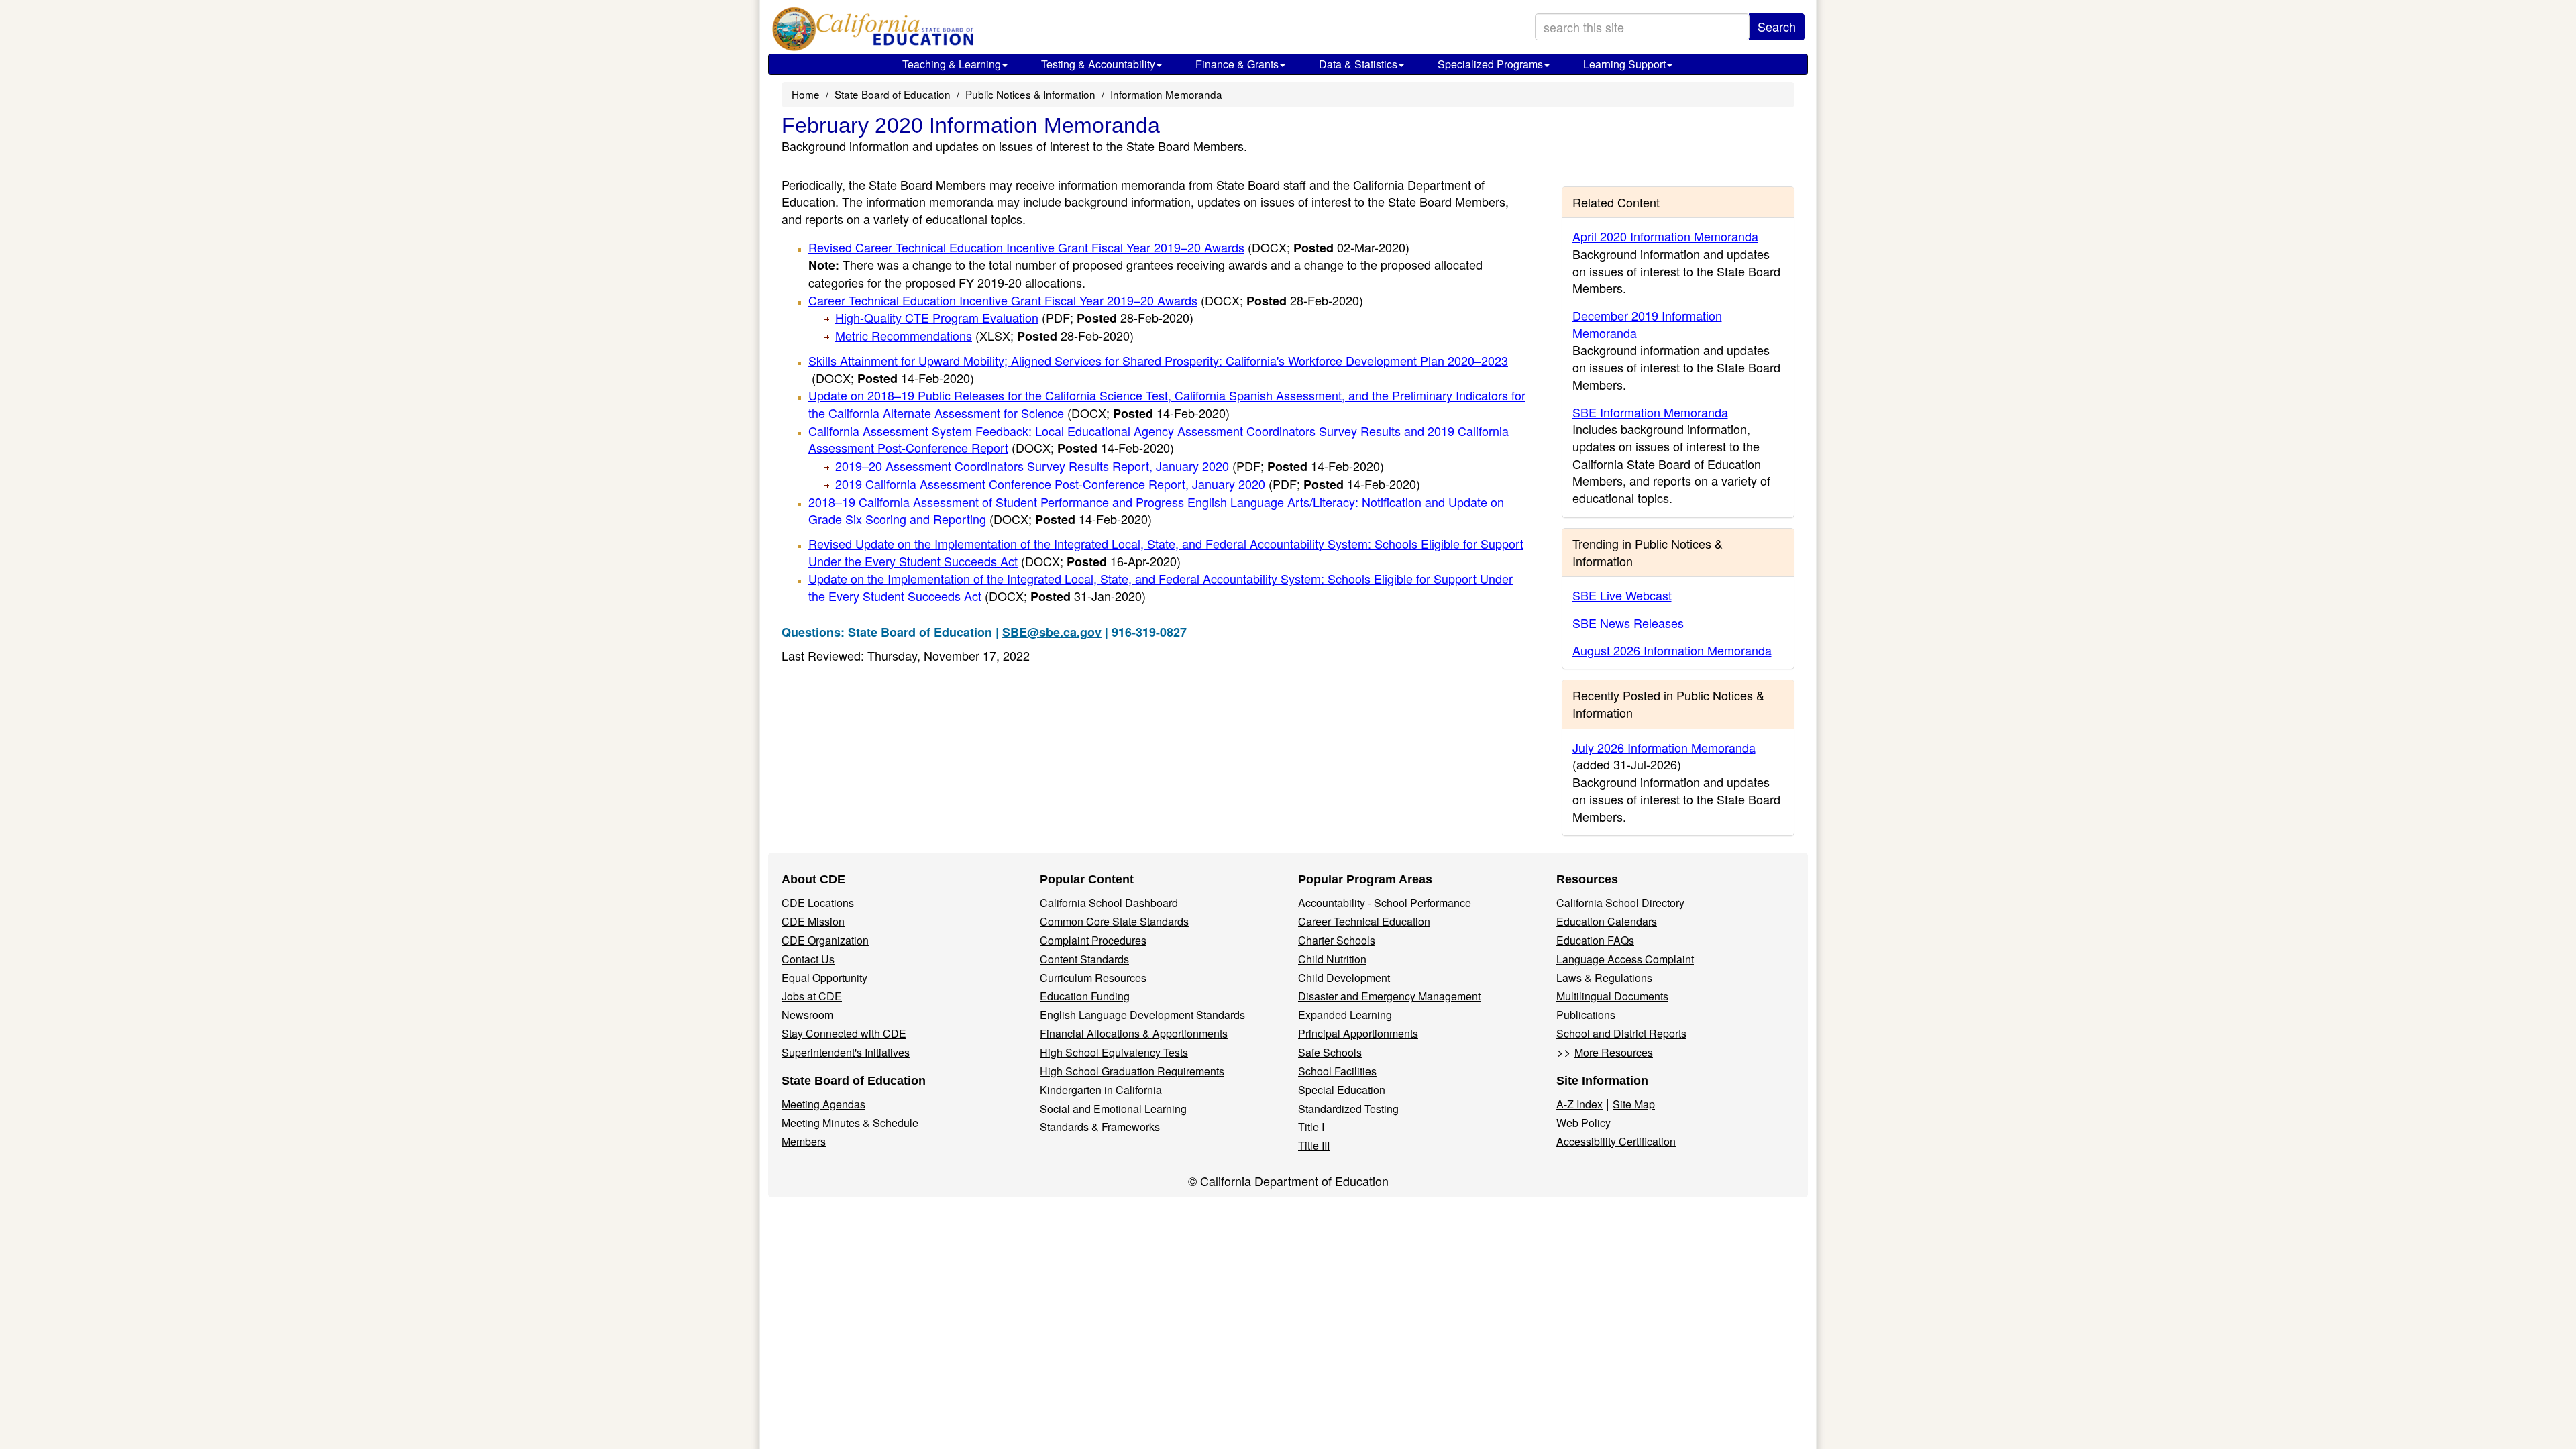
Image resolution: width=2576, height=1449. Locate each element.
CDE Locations (818, 903)
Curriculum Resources (1093, 978)
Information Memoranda (1166, 94)
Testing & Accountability (1098, 64)
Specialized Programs (1490, 64)
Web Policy (1584, 1123)
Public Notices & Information (1030, 94)
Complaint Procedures (1093, 940)
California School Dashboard (1109, 903)
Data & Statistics (1358, 64)
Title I (1311, 1127)
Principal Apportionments (1358, 1033)
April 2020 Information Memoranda (1665, 236)
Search (1777, 26)
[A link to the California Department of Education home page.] (870, 30)
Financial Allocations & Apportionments (1134, 1033)
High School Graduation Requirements (1132, 1071)
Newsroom (807, 1015)
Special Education (1342, 1090)
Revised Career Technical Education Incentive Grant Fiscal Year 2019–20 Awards (1109, 247)
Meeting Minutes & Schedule (850, 1123)
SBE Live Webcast (1622, 595)
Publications (1586, 1015)
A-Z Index (1579, 1104)
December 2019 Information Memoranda (1647, 324)
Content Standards (1084, 959)
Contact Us (808, 959)
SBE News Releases (1628, 623)
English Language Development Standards (1142, 1015)
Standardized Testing (1348, 1109)
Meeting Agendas (823, 1104)
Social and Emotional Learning (1113, 1109)
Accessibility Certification (1616, 1141)
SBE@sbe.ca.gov (1052, 632)
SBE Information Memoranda (1650, 412)
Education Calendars (1607, 921)
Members (804, 1141)
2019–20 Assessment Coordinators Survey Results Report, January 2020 (1110, 466)
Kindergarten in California (1101, 1090)
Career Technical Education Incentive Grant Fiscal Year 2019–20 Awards (1086, 300)
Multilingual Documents (1612, 996)
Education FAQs (1595, 940)
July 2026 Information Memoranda (1664, 747)
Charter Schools (1337, 940)
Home (806, 94)
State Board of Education (893, 94)
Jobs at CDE (812, 996)
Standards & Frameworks (1100, 1127)
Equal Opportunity (824, 978)
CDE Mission (813, 921)
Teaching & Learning (952, 64)
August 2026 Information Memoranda (1672, 650)
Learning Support (1624, 64)
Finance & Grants (1237, 64)
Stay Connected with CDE (844, 1033)
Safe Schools (1330, 1052)
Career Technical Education (1364, 921)
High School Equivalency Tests (1114, 1052)
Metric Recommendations (984, 335)
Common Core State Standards (1114, 921)
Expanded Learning (1345, 1015)
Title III (1314, 1145)
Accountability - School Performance (1385, 903)
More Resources (1614, 1052)
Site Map (1634, 1104)
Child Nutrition (1332, 959)
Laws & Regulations (1604, 978)
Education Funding (1085, 996)
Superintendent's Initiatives (846, 1052)
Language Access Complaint (1625, 959)
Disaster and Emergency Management (1389, 996)
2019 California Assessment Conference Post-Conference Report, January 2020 (1128, 484)
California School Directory (1620, 903)
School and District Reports (1621, 1033)
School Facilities (1337, 1071)
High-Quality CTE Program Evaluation (1014, 317)
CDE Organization (825, 940)
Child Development (1344, 978)
